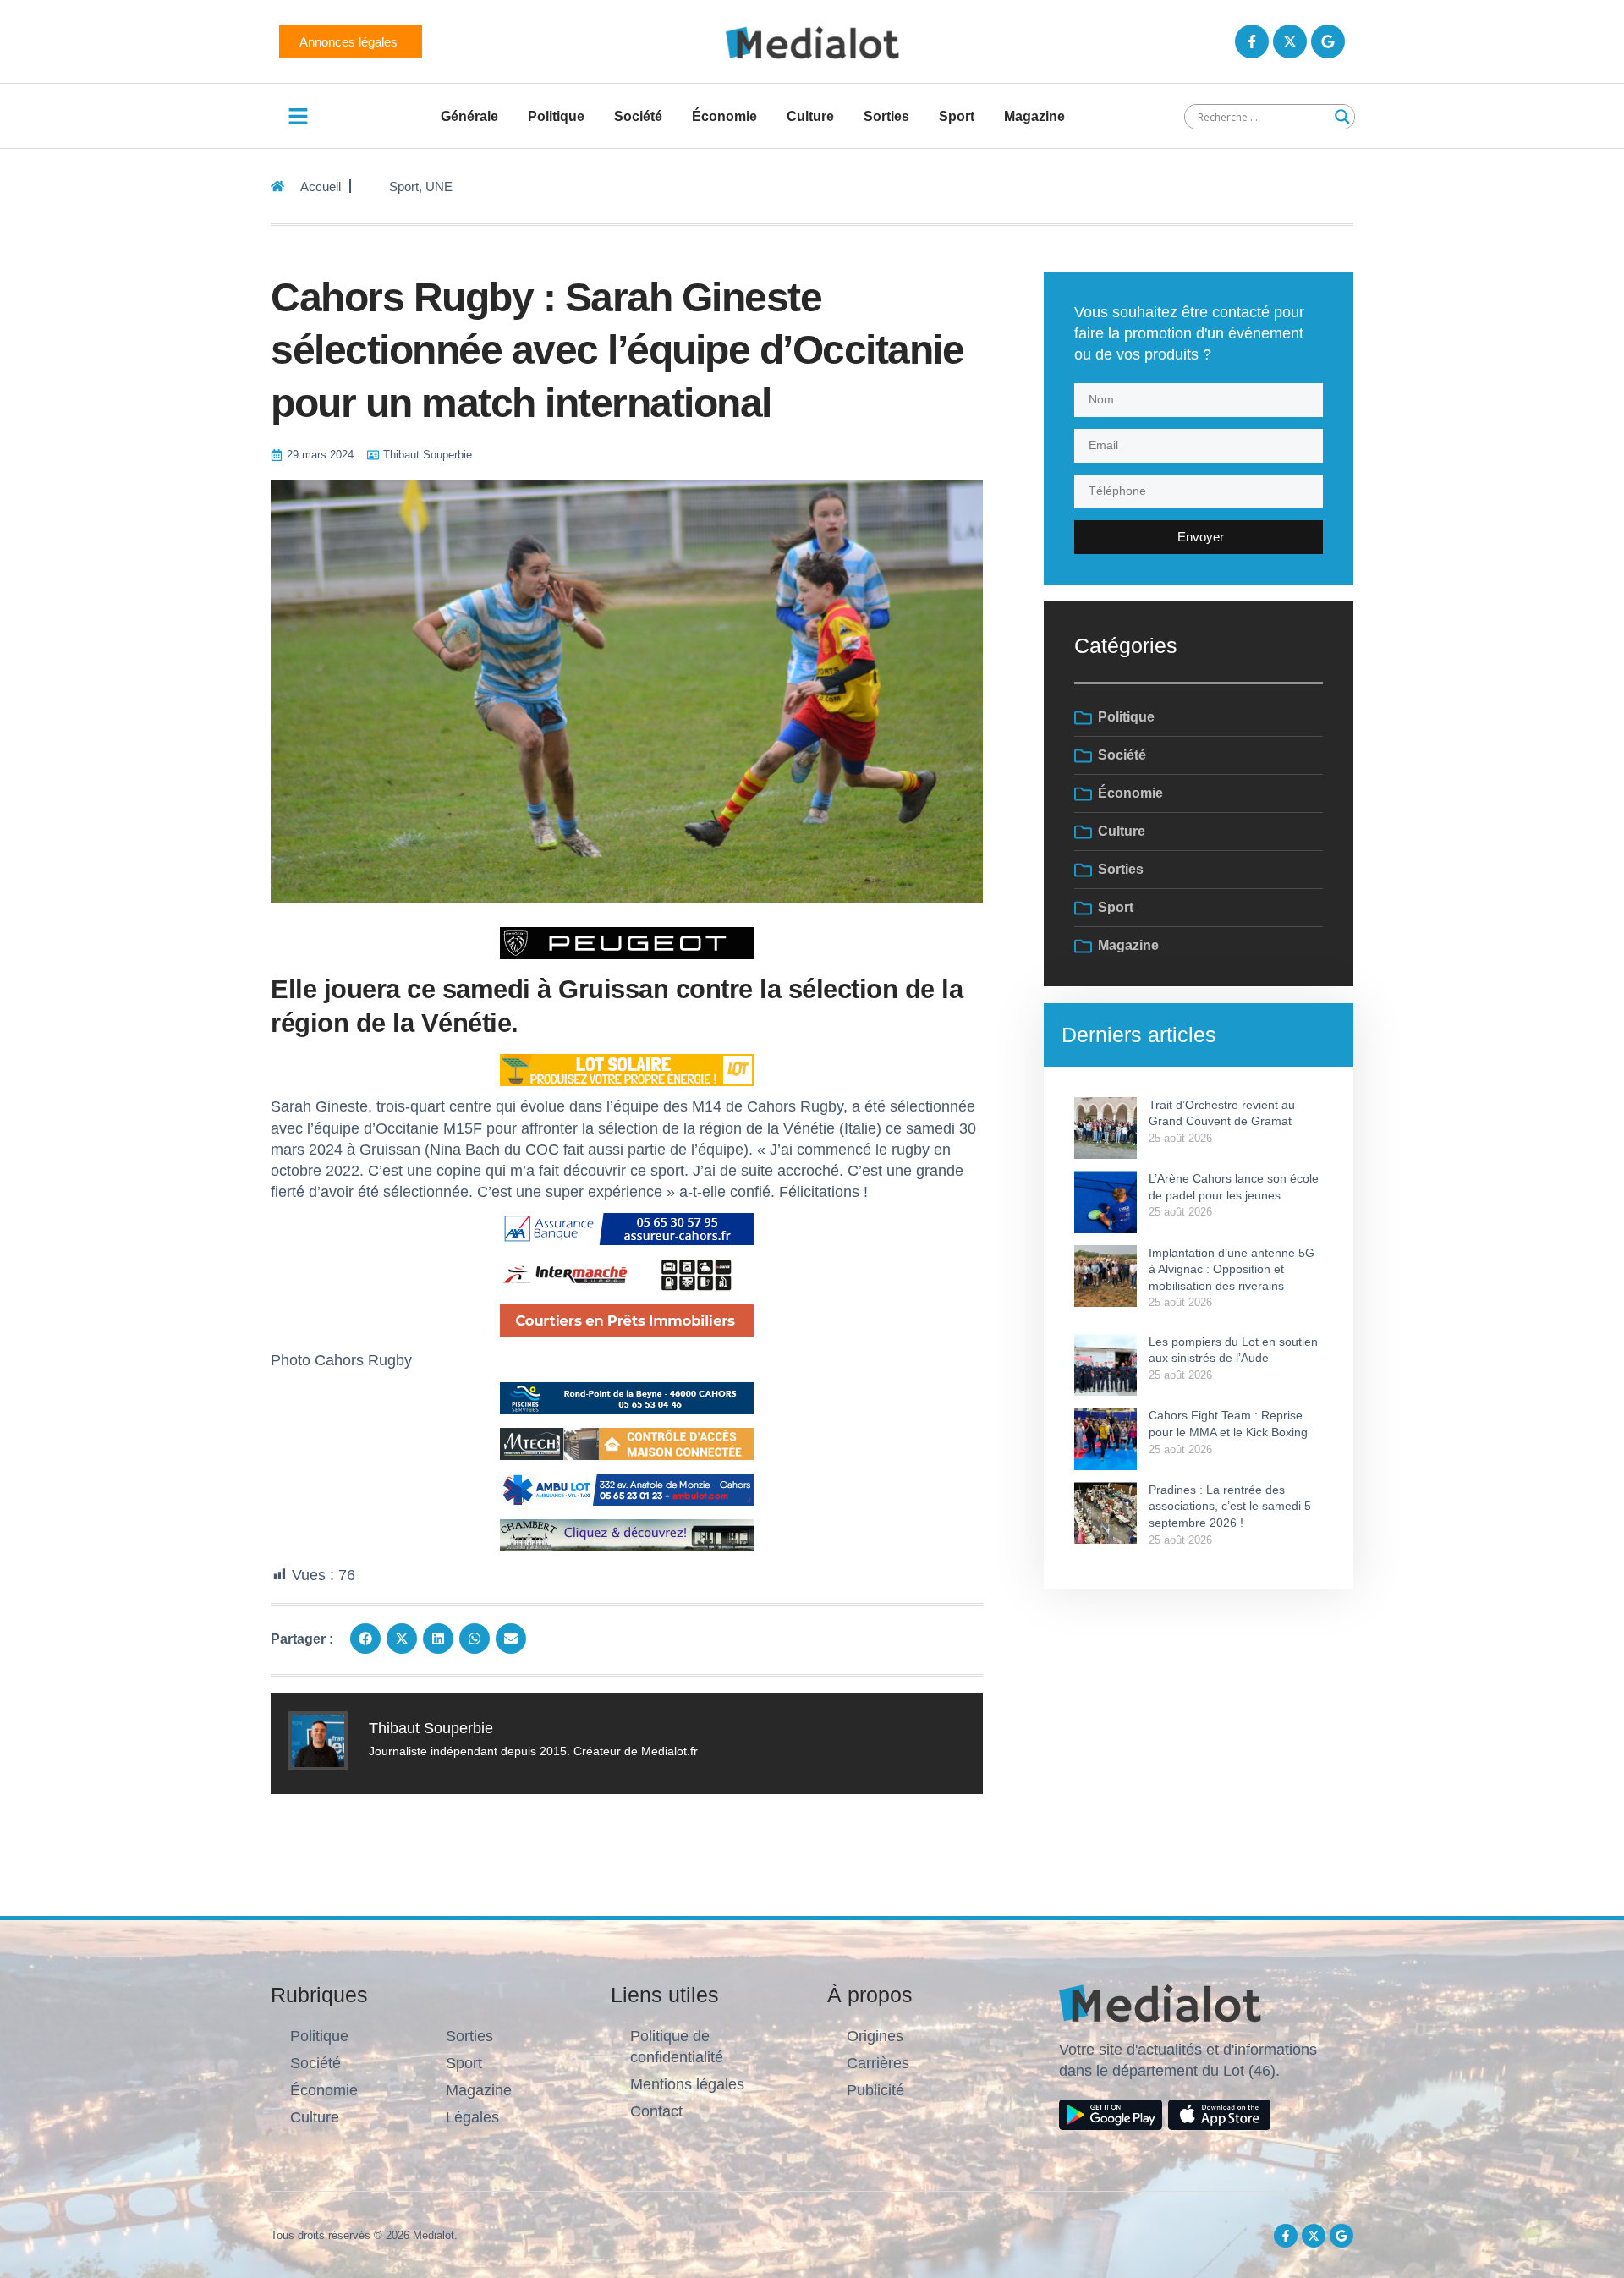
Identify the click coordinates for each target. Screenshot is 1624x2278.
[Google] (1328, 41)
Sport (957, 116)
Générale (469, 116)
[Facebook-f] (1252, 41)
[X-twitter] (1290, 41)
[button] (365, 1639)
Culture (810, 116)
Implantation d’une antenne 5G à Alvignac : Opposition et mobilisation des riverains (1232, 1269)
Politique (556, 116)
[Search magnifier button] (1342, 117)
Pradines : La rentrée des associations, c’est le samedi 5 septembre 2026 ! (1230, 1506)
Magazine (1034, 116)
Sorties (886, 116)
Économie (724, 116)
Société (638, 116)
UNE (439, 187)
